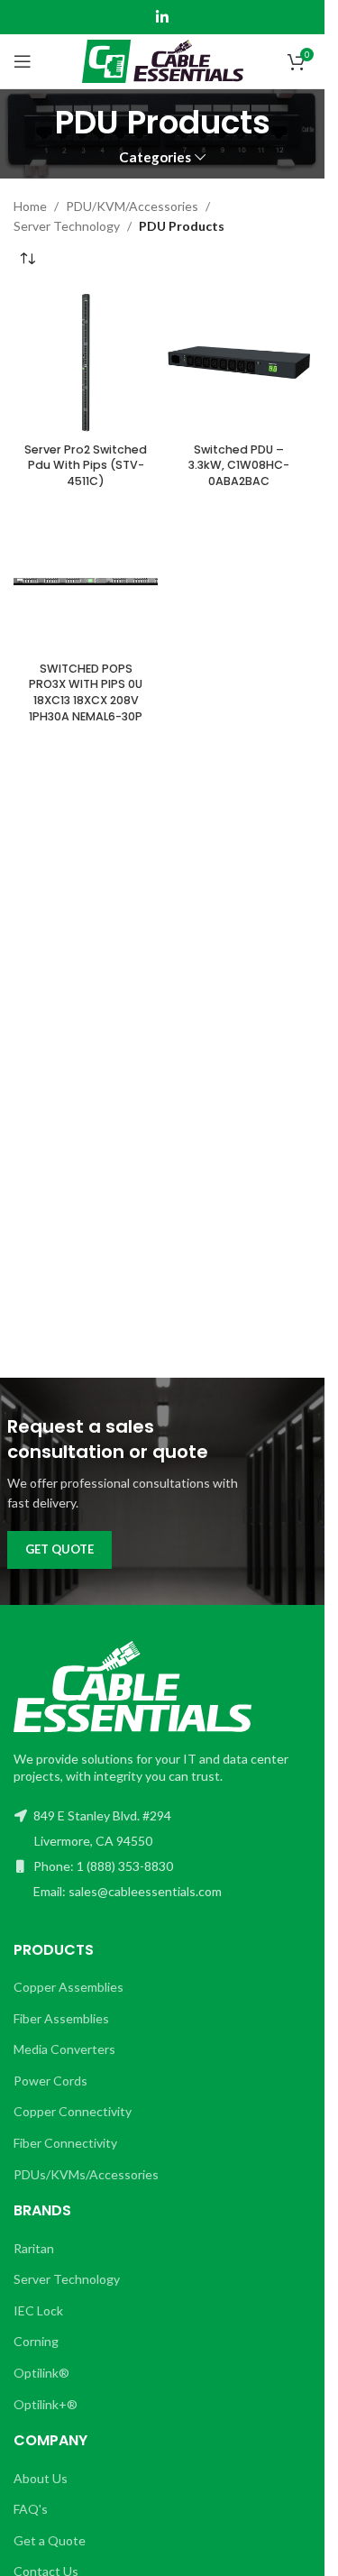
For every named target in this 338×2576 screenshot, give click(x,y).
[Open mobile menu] (23, 61)
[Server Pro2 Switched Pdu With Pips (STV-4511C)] (86, 362)
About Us (41, 2478)
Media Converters (64, 2049)
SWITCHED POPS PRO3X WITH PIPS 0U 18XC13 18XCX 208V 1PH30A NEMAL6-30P (86, 692)
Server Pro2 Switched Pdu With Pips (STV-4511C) (86, 465)
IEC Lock (38, 2310)
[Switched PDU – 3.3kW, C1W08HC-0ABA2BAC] (239, 362)
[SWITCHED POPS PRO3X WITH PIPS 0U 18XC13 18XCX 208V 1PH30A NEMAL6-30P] (86, 582)
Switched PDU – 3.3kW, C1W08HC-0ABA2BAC (239, 465)
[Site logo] (163, 60)
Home (30, 206)
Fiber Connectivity (65, 2143)
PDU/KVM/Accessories (132, 206)
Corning (36, 2341)
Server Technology (67, 226)
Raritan (34, 2248)
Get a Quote (50, 2540)
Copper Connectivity (73, 2111)
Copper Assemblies (69, 1987)
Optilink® (41, 2373)
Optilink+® (46, 2404)
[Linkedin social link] (162, 17)
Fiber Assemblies (61, 2018)
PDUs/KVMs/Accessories (86, 2174)
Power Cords (50, 2081)
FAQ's (31, 2509)
